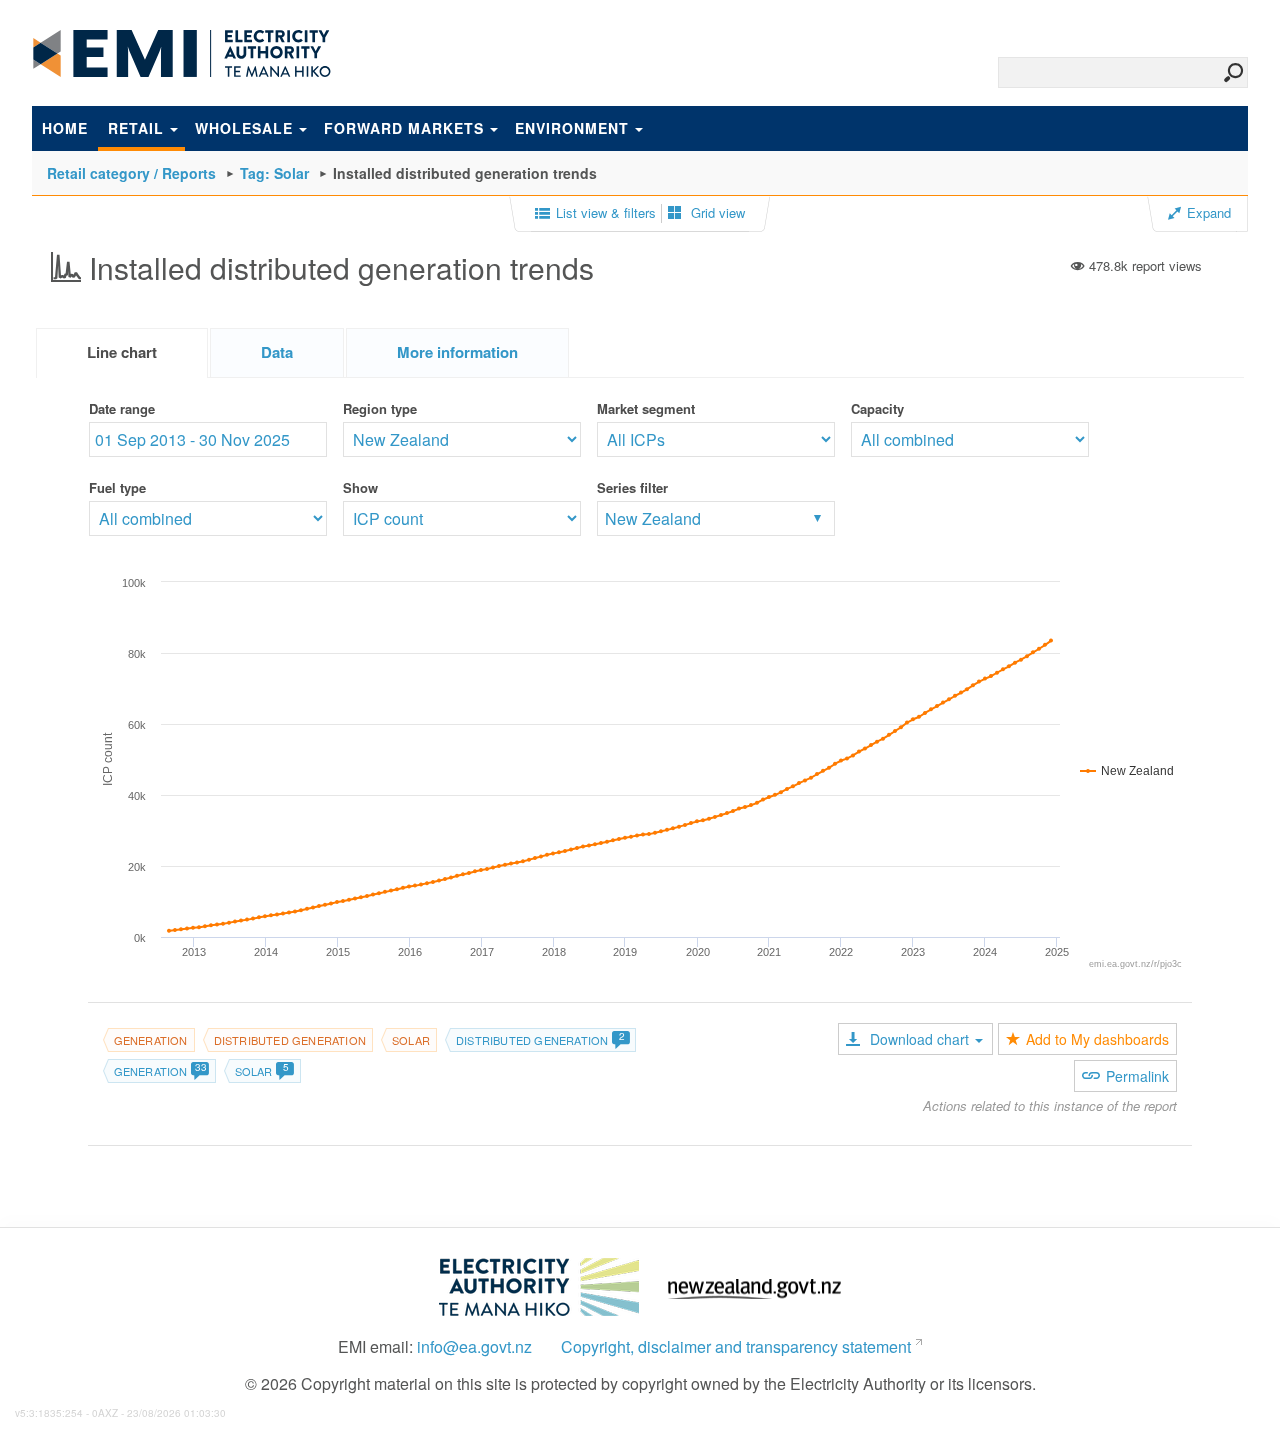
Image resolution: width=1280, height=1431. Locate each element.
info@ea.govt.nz (474, 1347)
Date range (122, 408)
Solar (411, 1040)
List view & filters (606, 213)
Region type (380, 408)
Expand (1209, 213)
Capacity (877, 408)
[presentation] (457, 353)
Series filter (632, 487)
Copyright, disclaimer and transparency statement (736, 1347)
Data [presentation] (277, 352)
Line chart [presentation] (122, 352)
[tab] (122, 353)
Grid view (716, 213)
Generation (151, 1040)
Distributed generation (290, 1040)
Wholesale (244, 128)
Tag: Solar (274, 173)
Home (65, 128)
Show (360, 487)
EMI (182, 54)
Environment (572, 128)
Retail (136, 128)
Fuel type (117, 487)
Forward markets (404, 128)
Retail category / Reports (131, 173)
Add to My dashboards (1097, 1039)
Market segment (646, 408)
